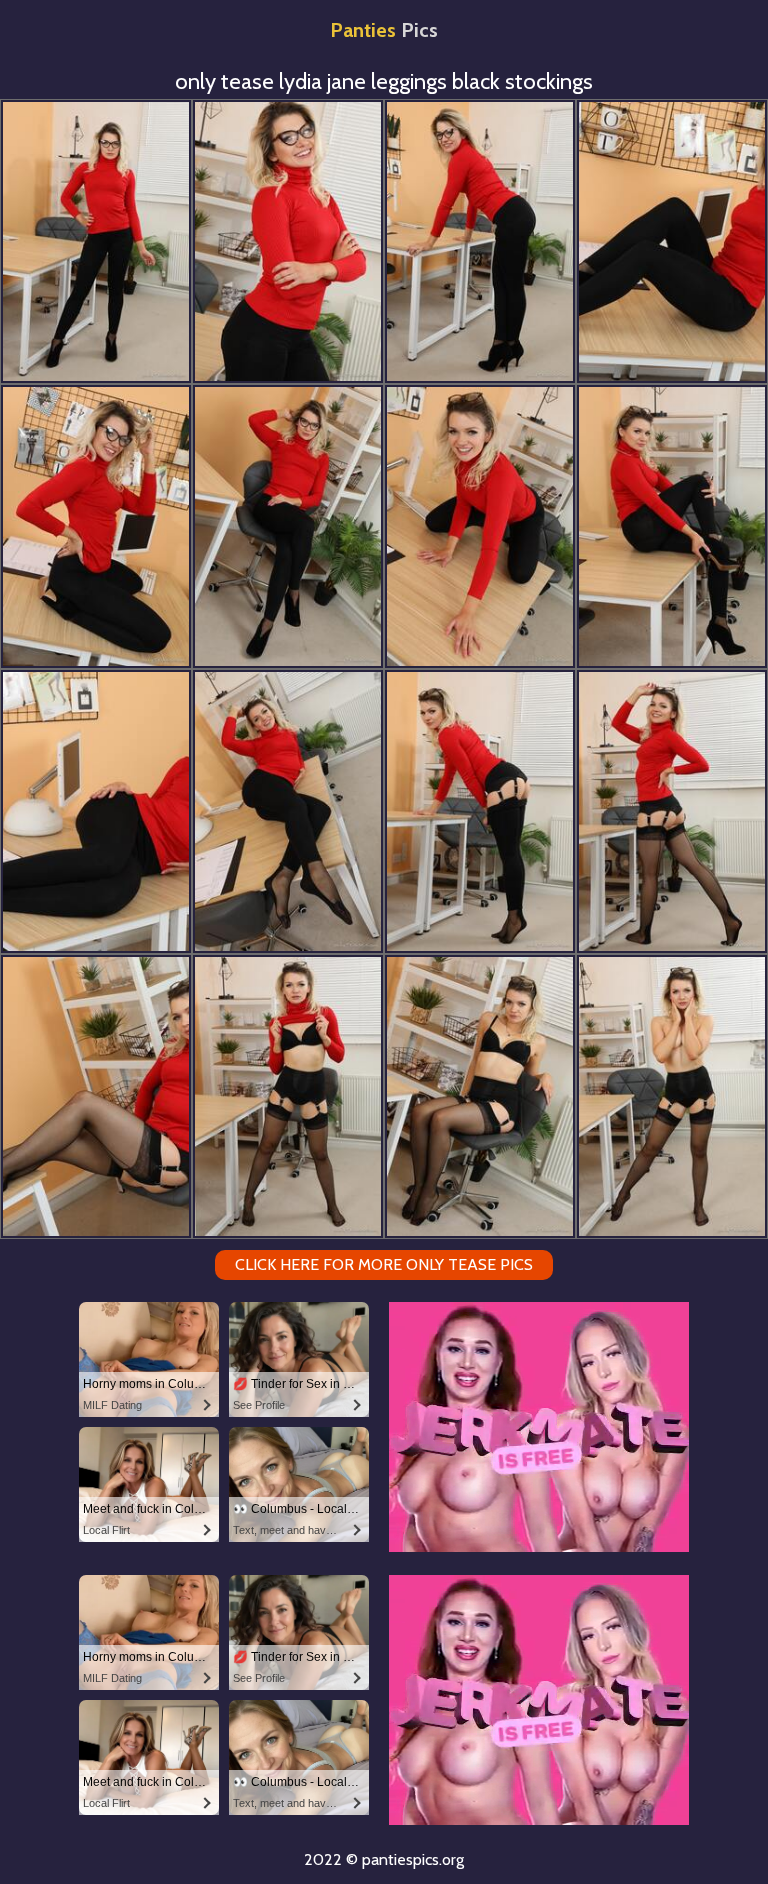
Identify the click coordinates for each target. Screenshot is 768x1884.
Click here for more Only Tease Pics (384, 1264)
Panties (384, 30)
